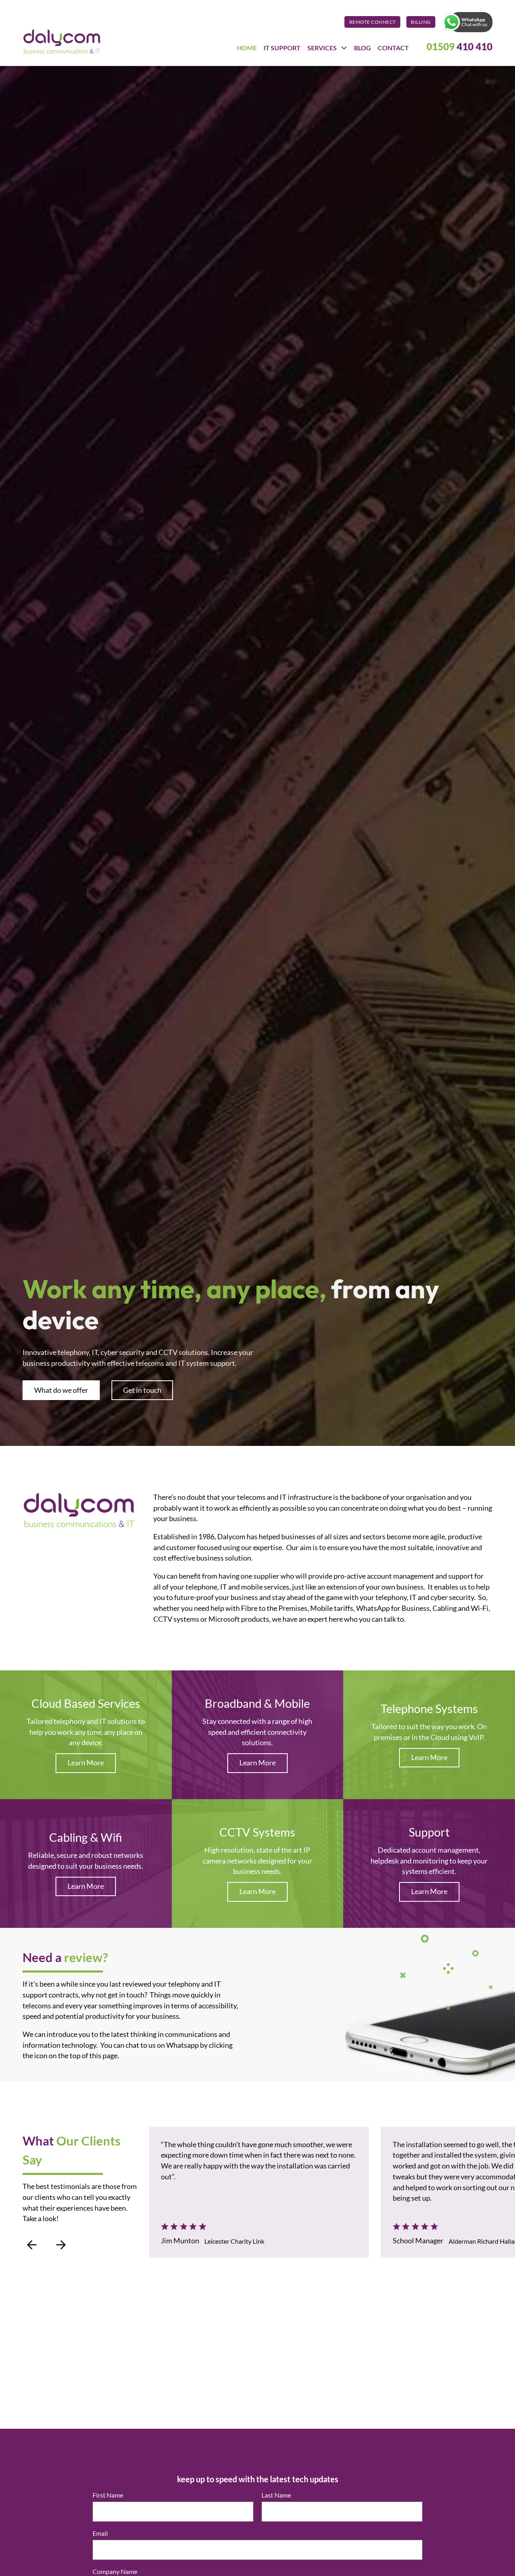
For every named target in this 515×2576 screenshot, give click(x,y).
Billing (421, 22)
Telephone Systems (429, 1708)
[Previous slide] (31, 2245)
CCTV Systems (257, 1832)
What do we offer (61, 1390)
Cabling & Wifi (86, 1837)
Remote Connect (373, 22)
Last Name (276, 2495)
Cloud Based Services (86, 1703)
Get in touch (142, 1390)
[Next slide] (61, 2245)
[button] (467, 22)
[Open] (451, 22)
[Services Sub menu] (344, 48)
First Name (108, 2495)
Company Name (117, 2572)
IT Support (282, 48)
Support (429, 1832)
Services (322, 48)
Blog (363, 48)
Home (247, 48)
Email (102, 2533)
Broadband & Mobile (257, 1703)
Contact (393, 48)
